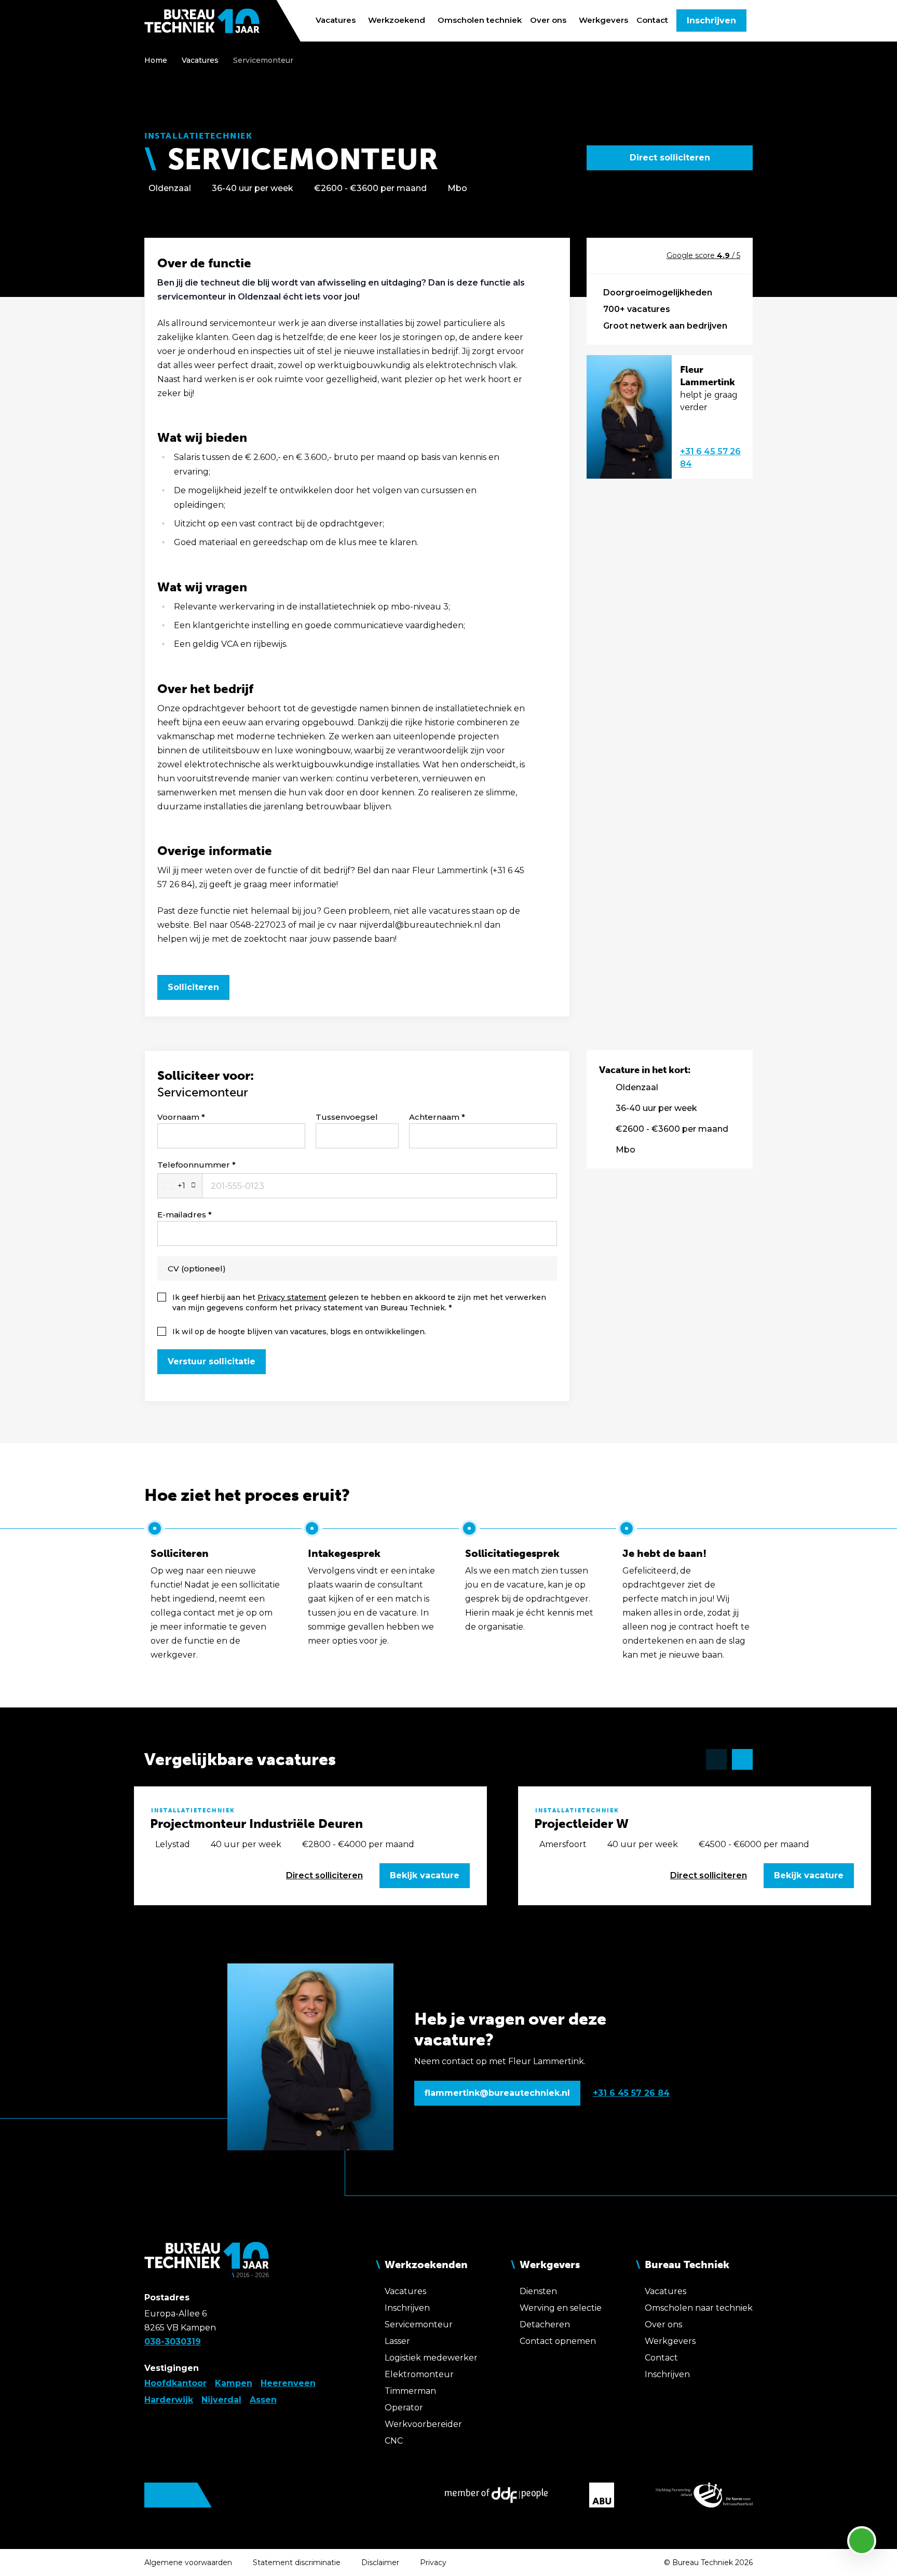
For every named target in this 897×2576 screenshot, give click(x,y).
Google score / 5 (703, 255)
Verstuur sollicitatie (212, 1361)
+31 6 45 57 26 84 (710, 458)
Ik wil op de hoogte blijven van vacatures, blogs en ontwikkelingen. (299, 1332)
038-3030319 (173, 2342)
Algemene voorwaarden (188, 2563)
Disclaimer (380, 2563)
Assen (263, 2400)
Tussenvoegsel (347, 1117)
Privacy (433, 2563)
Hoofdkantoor (175, 2383)
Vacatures (200, 60)
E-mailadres (182, 1215)
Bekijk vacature (425, 1875)
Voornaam (178, 1117)
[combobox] (180, 1186)
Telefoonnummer (194, 1165)
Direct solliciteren (670, 158)
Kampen (234, 2383)
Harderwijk (169, 2400)
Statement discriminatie (297, 2563)
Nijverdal (221, 2400)
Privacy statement (292, 1297)
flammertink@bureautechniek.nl (497, 2093)
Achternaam (434, 1117)
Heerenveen (288, 2383)
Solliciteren (193, 987)
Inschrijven (711, 21)
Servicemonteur (263, 60)
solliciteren (324, 1875)
